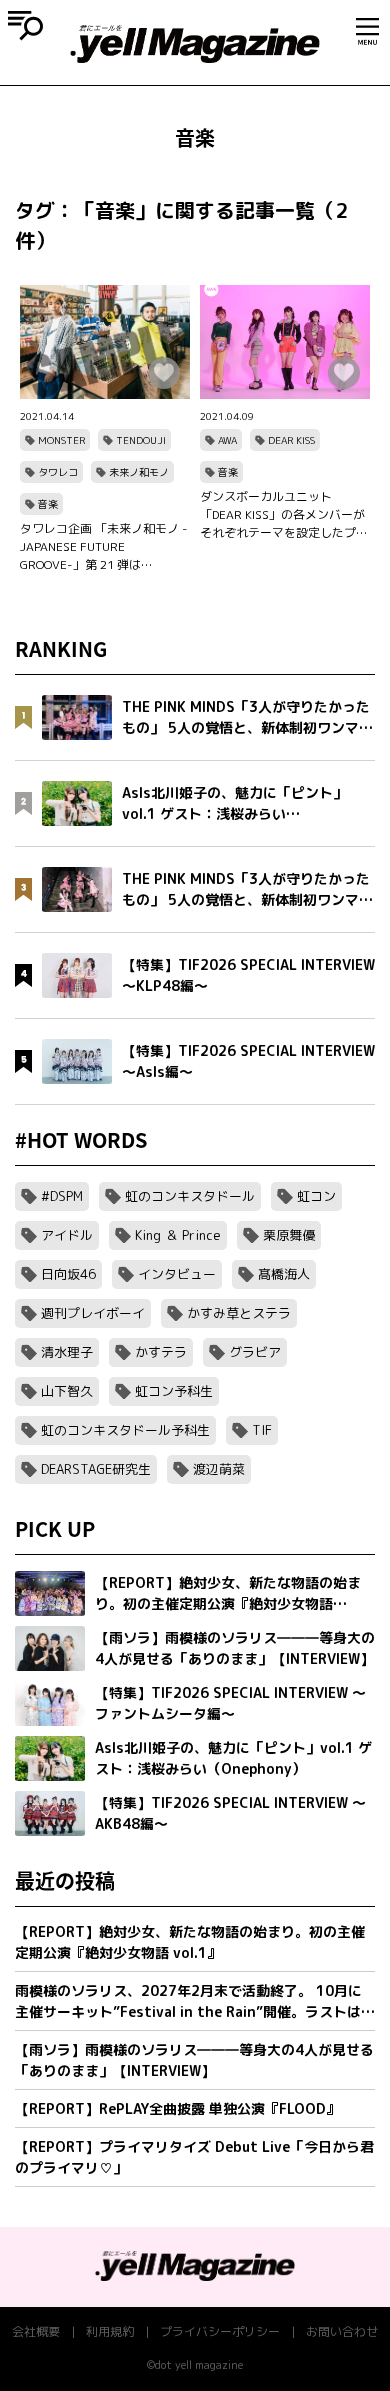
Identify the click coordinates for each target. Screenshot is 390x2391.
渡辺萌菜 (219, 1469)
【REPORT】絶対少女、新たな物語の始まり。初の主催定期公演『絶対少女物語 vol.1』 (190, 1942)
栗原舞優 (289, 1235)
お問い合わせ (342, 2331)
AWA (227, 440)
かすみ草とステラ (239, 1313)
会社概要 (36, 2331)
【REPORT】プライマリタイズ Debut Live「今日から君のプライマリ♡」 (194, 2157)
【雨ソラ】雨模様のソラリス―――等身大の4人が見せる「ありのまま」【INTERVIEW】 (194, 2060)
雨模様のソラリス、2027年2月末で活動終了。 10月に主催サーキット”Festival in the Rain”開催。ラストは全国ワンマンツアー (195, 2001)
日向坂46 (68, 1274)
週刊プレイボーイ (93, 1313)
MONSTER (61, 440)
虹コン (316, 1196)
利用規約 (110, 2331)
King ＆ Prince (178, 1235)
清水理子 (67, 1352)
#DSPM (62, 1196)
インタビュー (177, 1274)
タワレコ (58, 472)
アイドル (67, 1235)
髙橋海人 (284, 1274)
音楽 (48, 504)
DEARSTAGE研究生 (96, 1469)
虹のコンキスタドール (190, 1196)
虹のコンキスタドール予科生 (125, 1430)
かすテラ (161, 1352)
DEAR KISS (291, 440)
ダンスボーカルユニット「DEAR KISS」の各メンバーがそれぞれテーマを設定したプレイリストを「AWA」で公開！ (284, 515)
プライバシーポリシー (220, 2331)
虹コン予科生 (174, 1391)
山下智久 (67, 1391)
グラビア (255, 1352)
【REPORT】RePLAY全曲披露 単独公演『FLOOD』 (177, 2108)
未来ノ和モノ (139, 472)
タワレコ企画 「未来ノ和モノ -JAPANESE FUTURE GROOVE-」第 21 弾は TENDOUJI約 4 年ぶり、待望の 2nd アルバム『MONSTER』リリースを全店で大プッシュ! (104, 547)
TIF (262, 1430)
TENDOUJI (141, 440)
